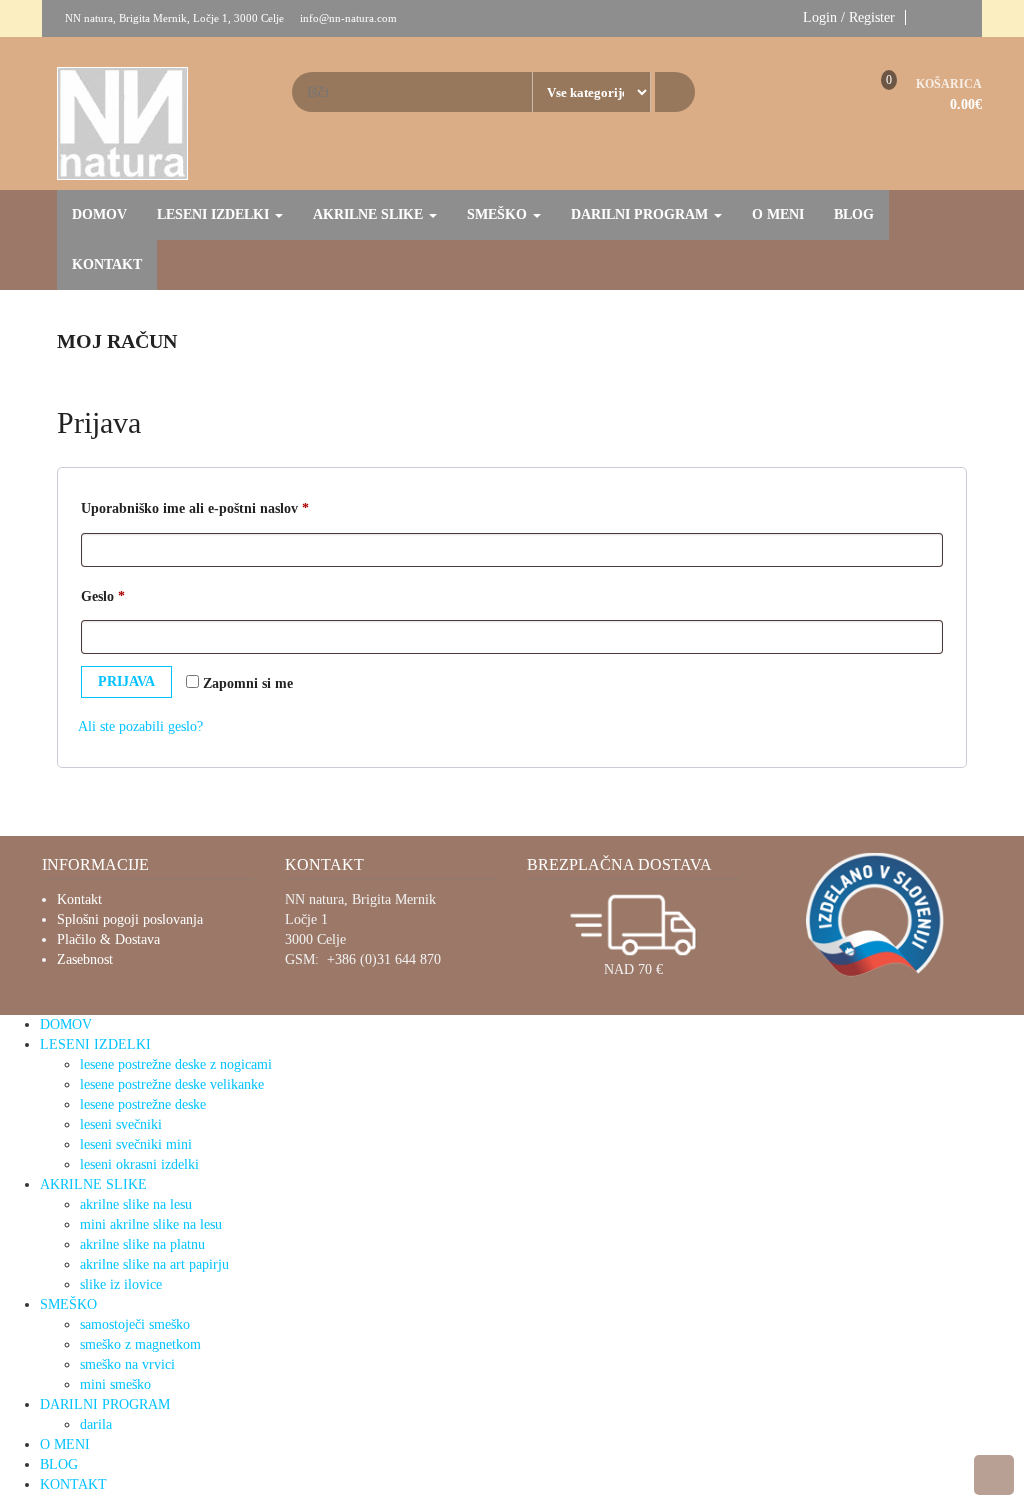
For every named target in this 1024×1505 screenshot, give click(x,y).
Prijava (126, 681)
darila (96, 1424)
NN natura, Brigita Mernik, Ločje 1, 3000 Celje (174, 18)
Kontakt (79, 899)
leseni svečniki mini (136, 1144)
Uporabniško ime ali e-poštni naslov (226, 508)
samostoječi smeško (135, 1324)
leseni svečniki (121, 1124)
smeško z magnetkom (140, 1344)
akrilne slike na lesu (136, 1204)
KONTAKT (107, 264)
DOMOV (99, 214)
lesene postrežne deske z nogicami (176, 1064)
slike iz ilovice (121, 1284)
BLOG (854, 214)
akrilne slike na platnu (142, 1244)
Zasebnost (85, 959)
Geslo (134, 596)
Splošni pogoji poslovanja (130, 919)
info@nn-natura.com (348, 18)
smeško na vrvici (127, 1364)
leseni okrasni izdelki (139, 1164)
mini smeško (115, 1384)
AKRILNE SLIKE (370, 214)
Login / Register (849, 17)
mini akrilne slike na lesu (151, 1224)
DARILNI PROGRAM (641, 214)
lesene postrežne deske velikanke (172, 1084)
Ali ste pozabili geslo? (140, 726)
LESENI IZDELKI (215, 214)
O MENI (778, 214)
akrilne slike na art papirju (154, 1264)
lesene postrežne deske (143, 1104)
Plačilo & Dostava (108, 939)
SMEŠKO (499, 214)
